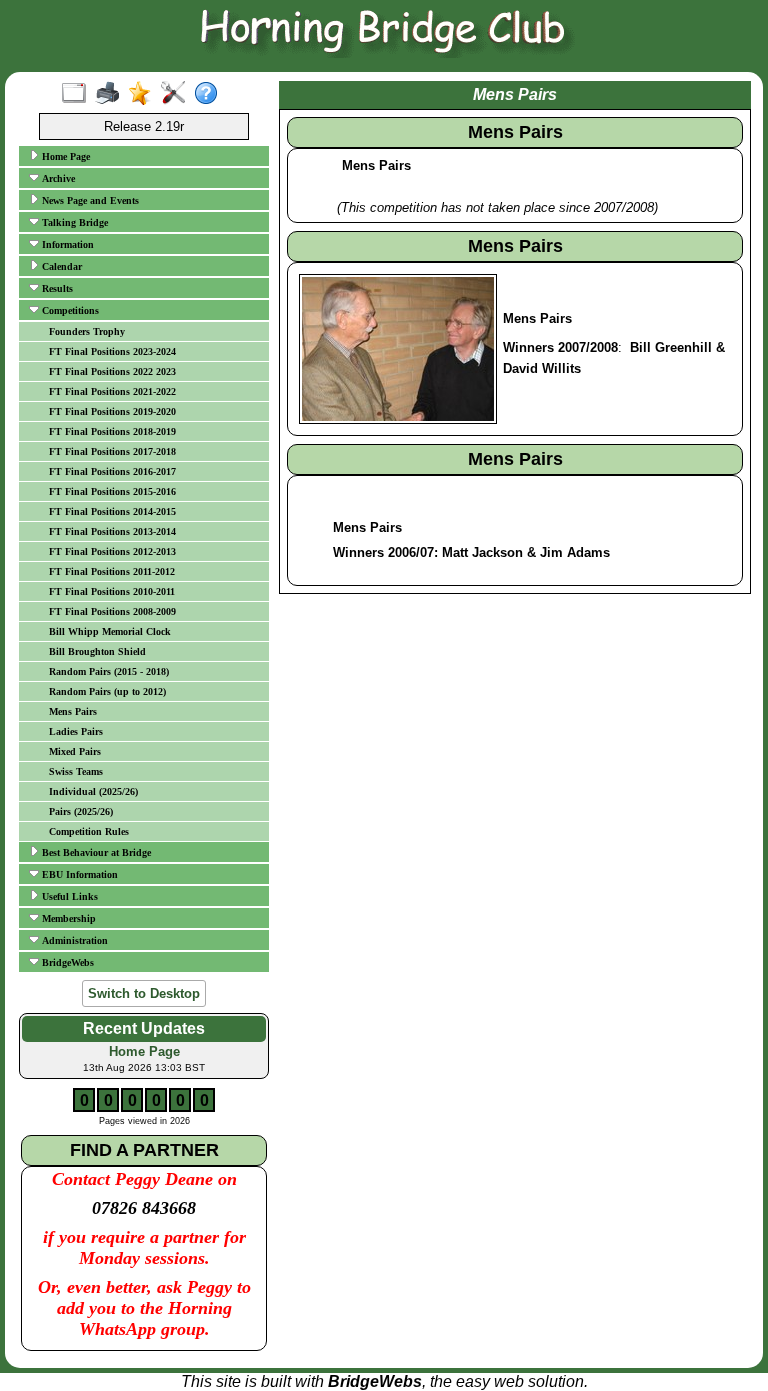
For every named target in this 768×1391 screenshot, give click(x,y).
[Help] (210, 94)
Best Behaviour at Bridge (95, 852)
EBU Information (78, 874)
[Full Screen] (78, 94)
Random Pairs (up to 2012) (107, 691)
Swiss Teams (76, 771)
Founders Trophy (87, 331)
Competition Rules (89, 831)
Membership (67, 918)
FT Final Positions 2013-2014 (112, 531)
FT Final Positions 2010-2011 (112, 591)
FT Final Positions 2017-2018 (112, 451)
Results (56, 288)
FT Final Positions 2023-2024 (112, 351)
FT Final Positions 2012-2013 (112, 551)
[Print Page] (111, 94)
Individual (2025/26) (93, 791)
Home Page (64, 156)
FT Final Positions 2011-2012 (112, 571)
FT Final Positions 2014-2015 (112, 511)
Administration (73, 940)
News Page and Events (89, 200)
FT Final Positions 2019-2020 (112, 411)
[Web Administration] (177, 94)
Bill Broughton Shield (97, 651)
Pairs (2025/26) (81, 811)
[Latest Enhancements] (144, 94)
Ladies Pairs (76, 731)
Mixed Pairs (75, 751)
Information (66, 244)
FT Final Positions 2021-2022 (112, 391)
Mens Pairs (73, 711)
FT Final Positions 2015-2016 (112, 491)
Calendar (60, 266)
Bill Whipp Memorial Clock (110, 631)
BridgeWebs (66, 962)
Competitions (69, 310)
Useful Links (68, 896)
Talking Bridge (73, 222)
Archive (57, 178)
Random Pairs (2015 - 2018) (109, 671)
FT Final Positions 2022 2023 (112, 371)
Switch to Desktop (144, 993)
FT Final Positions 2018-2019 (112, 431)
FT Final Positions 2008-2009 (112, 611)
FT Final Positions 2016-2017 (112, 471)
